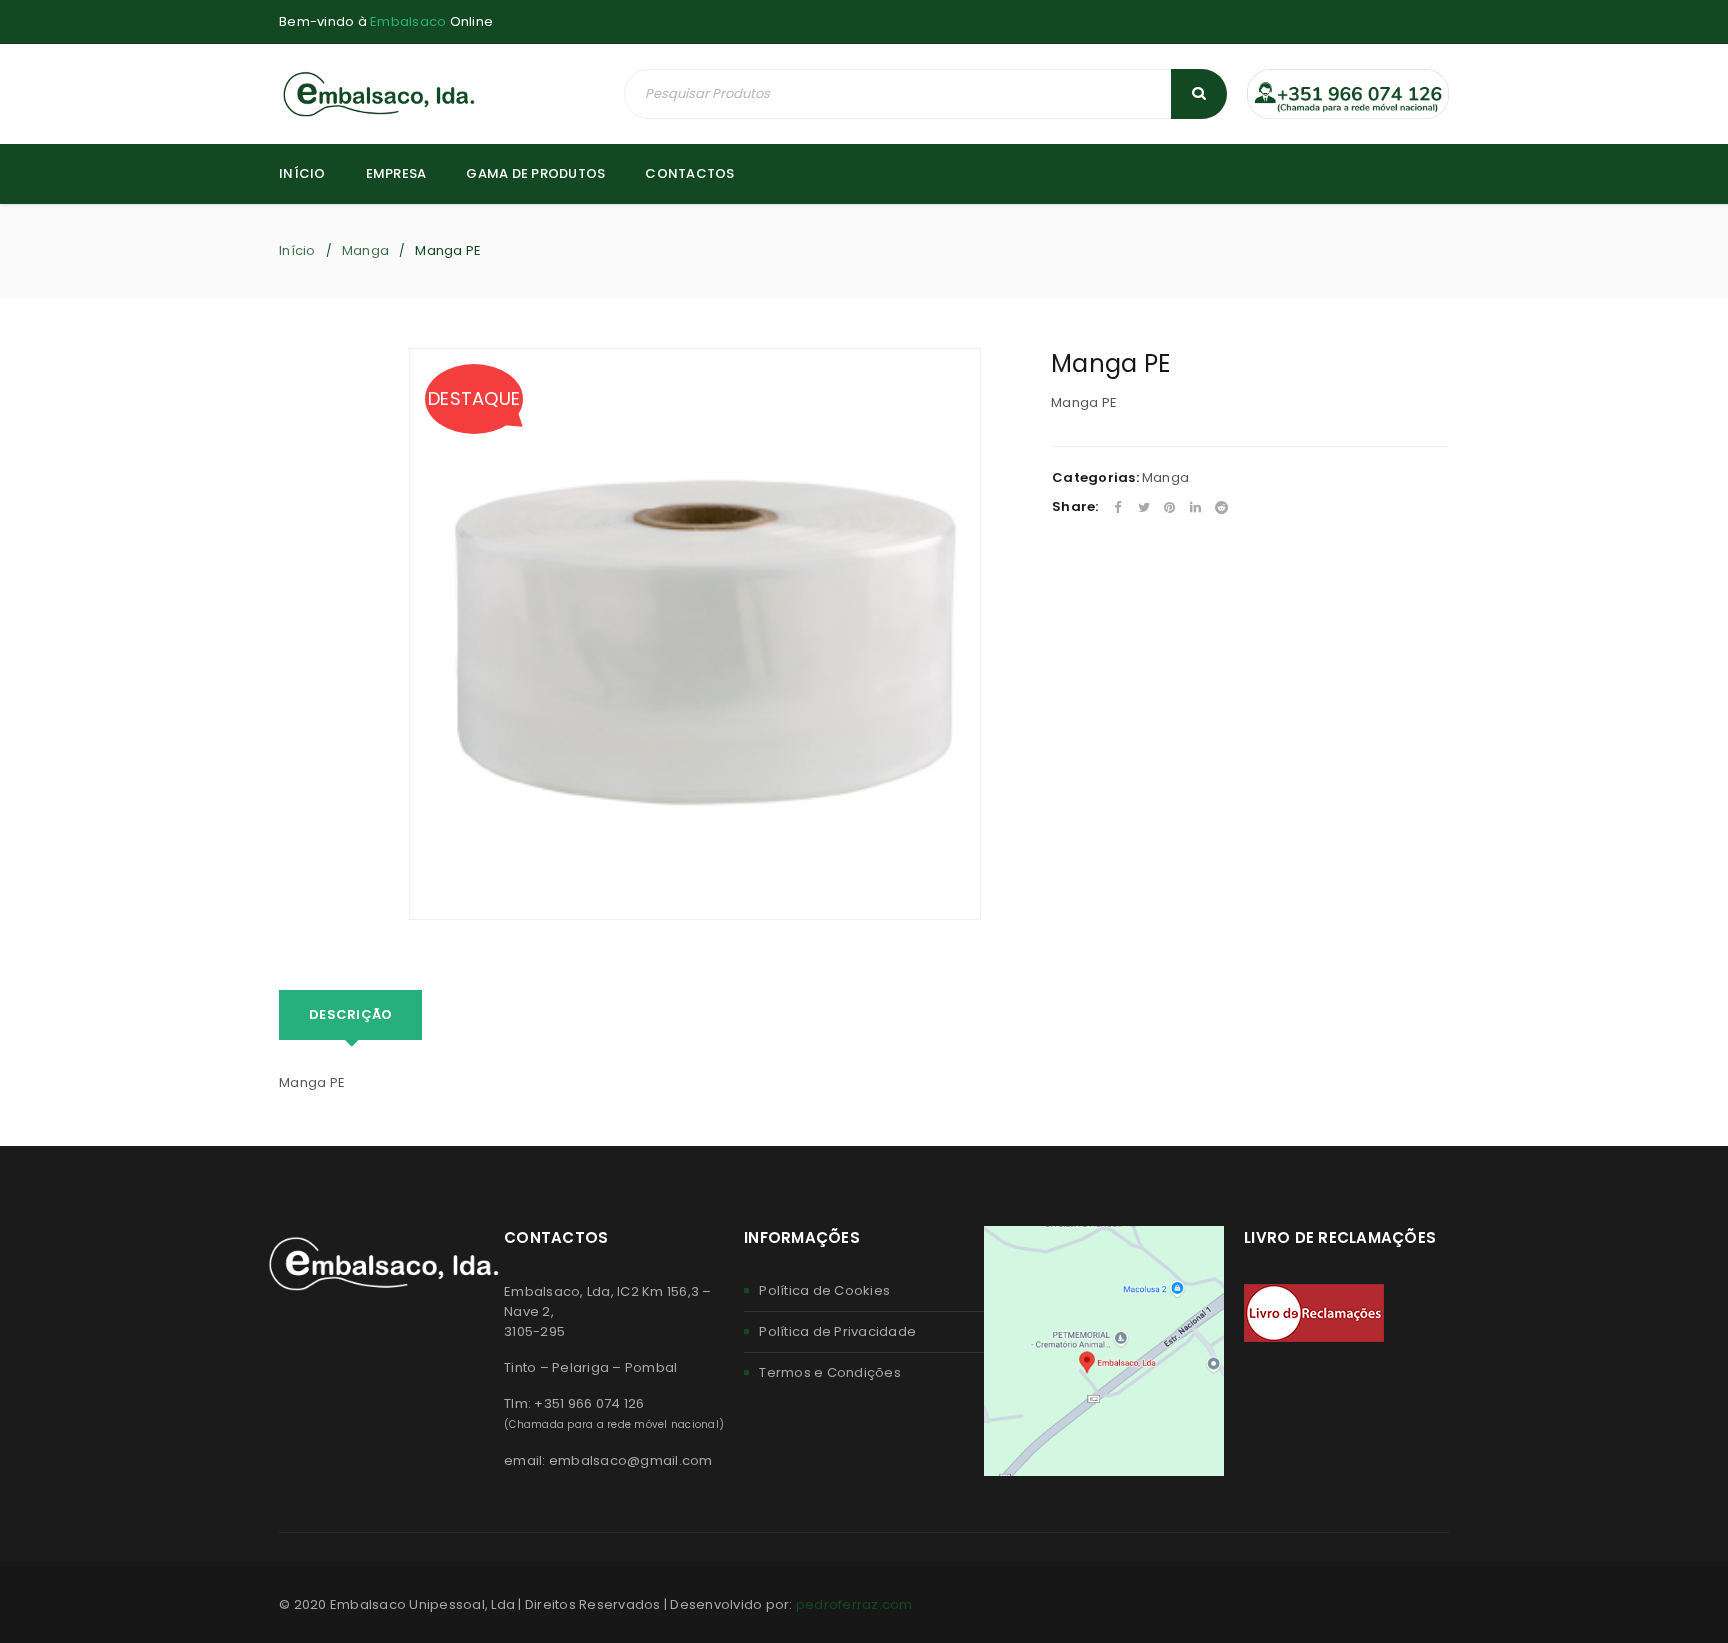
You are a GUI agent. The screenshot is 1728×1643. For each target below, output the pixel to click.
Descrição (350, 1014)
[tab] (350, 1015)
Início (297, 250)
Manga (365, 250)
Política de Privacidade (837, 1331)
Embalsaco (408, 21)
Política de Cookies (824, 1290)
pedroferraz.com (854, 1604)
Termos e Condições (830, 1372)
